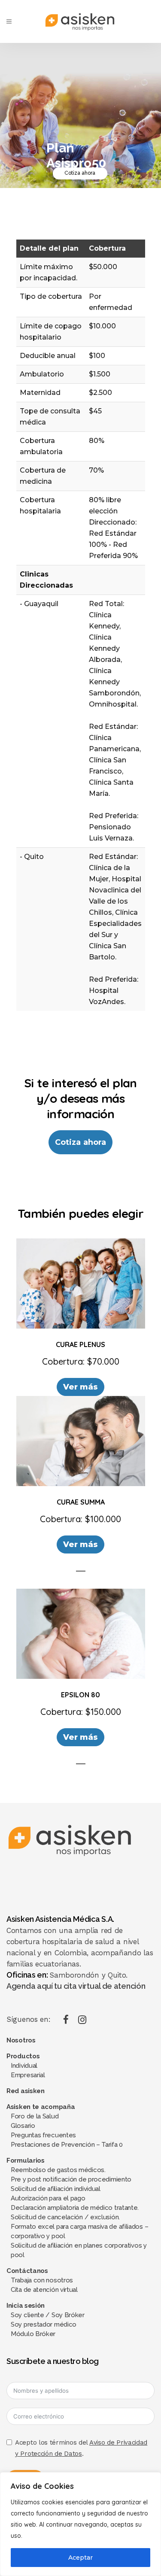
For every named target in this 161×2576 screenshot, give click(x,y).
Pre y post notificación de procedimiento (71, 2179)
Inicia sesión (26, 2306)
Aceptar (80, 2558)
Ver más (81, 1387)
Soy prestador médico (44, 2324)
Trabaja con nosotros (42, 2280)
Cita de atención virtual (44, 2290)
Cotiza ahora (80, 173)
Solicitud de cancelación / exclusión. (65, 2217)
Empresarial (28, 2075)
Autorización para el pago (48, 2198)
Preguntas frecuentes (43, 2135)
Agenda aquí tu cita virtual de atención (76, 1986)
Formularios (26, 2160)
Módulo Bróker (33, 2334)
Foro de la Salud (35, 2116)
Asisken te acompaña (41, 2107)
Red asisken (26, 2091)
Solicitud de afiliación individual (56, 2189)
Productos (23, 2056)
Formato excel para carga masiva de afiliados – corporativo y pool (79, 2231)
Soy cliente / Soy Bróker (48, 2315)
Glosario (23, 2126)
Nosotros (21, 2040)
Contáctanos (27, 2271)
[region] (80, 2524)
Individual (24, 2066)
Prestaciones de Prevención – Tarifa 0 (67, 2145)
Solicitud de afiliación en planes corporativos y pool (79, 2250)
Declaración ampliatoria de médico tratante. (75, 2208)
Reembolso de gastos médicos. (58, 2170)
